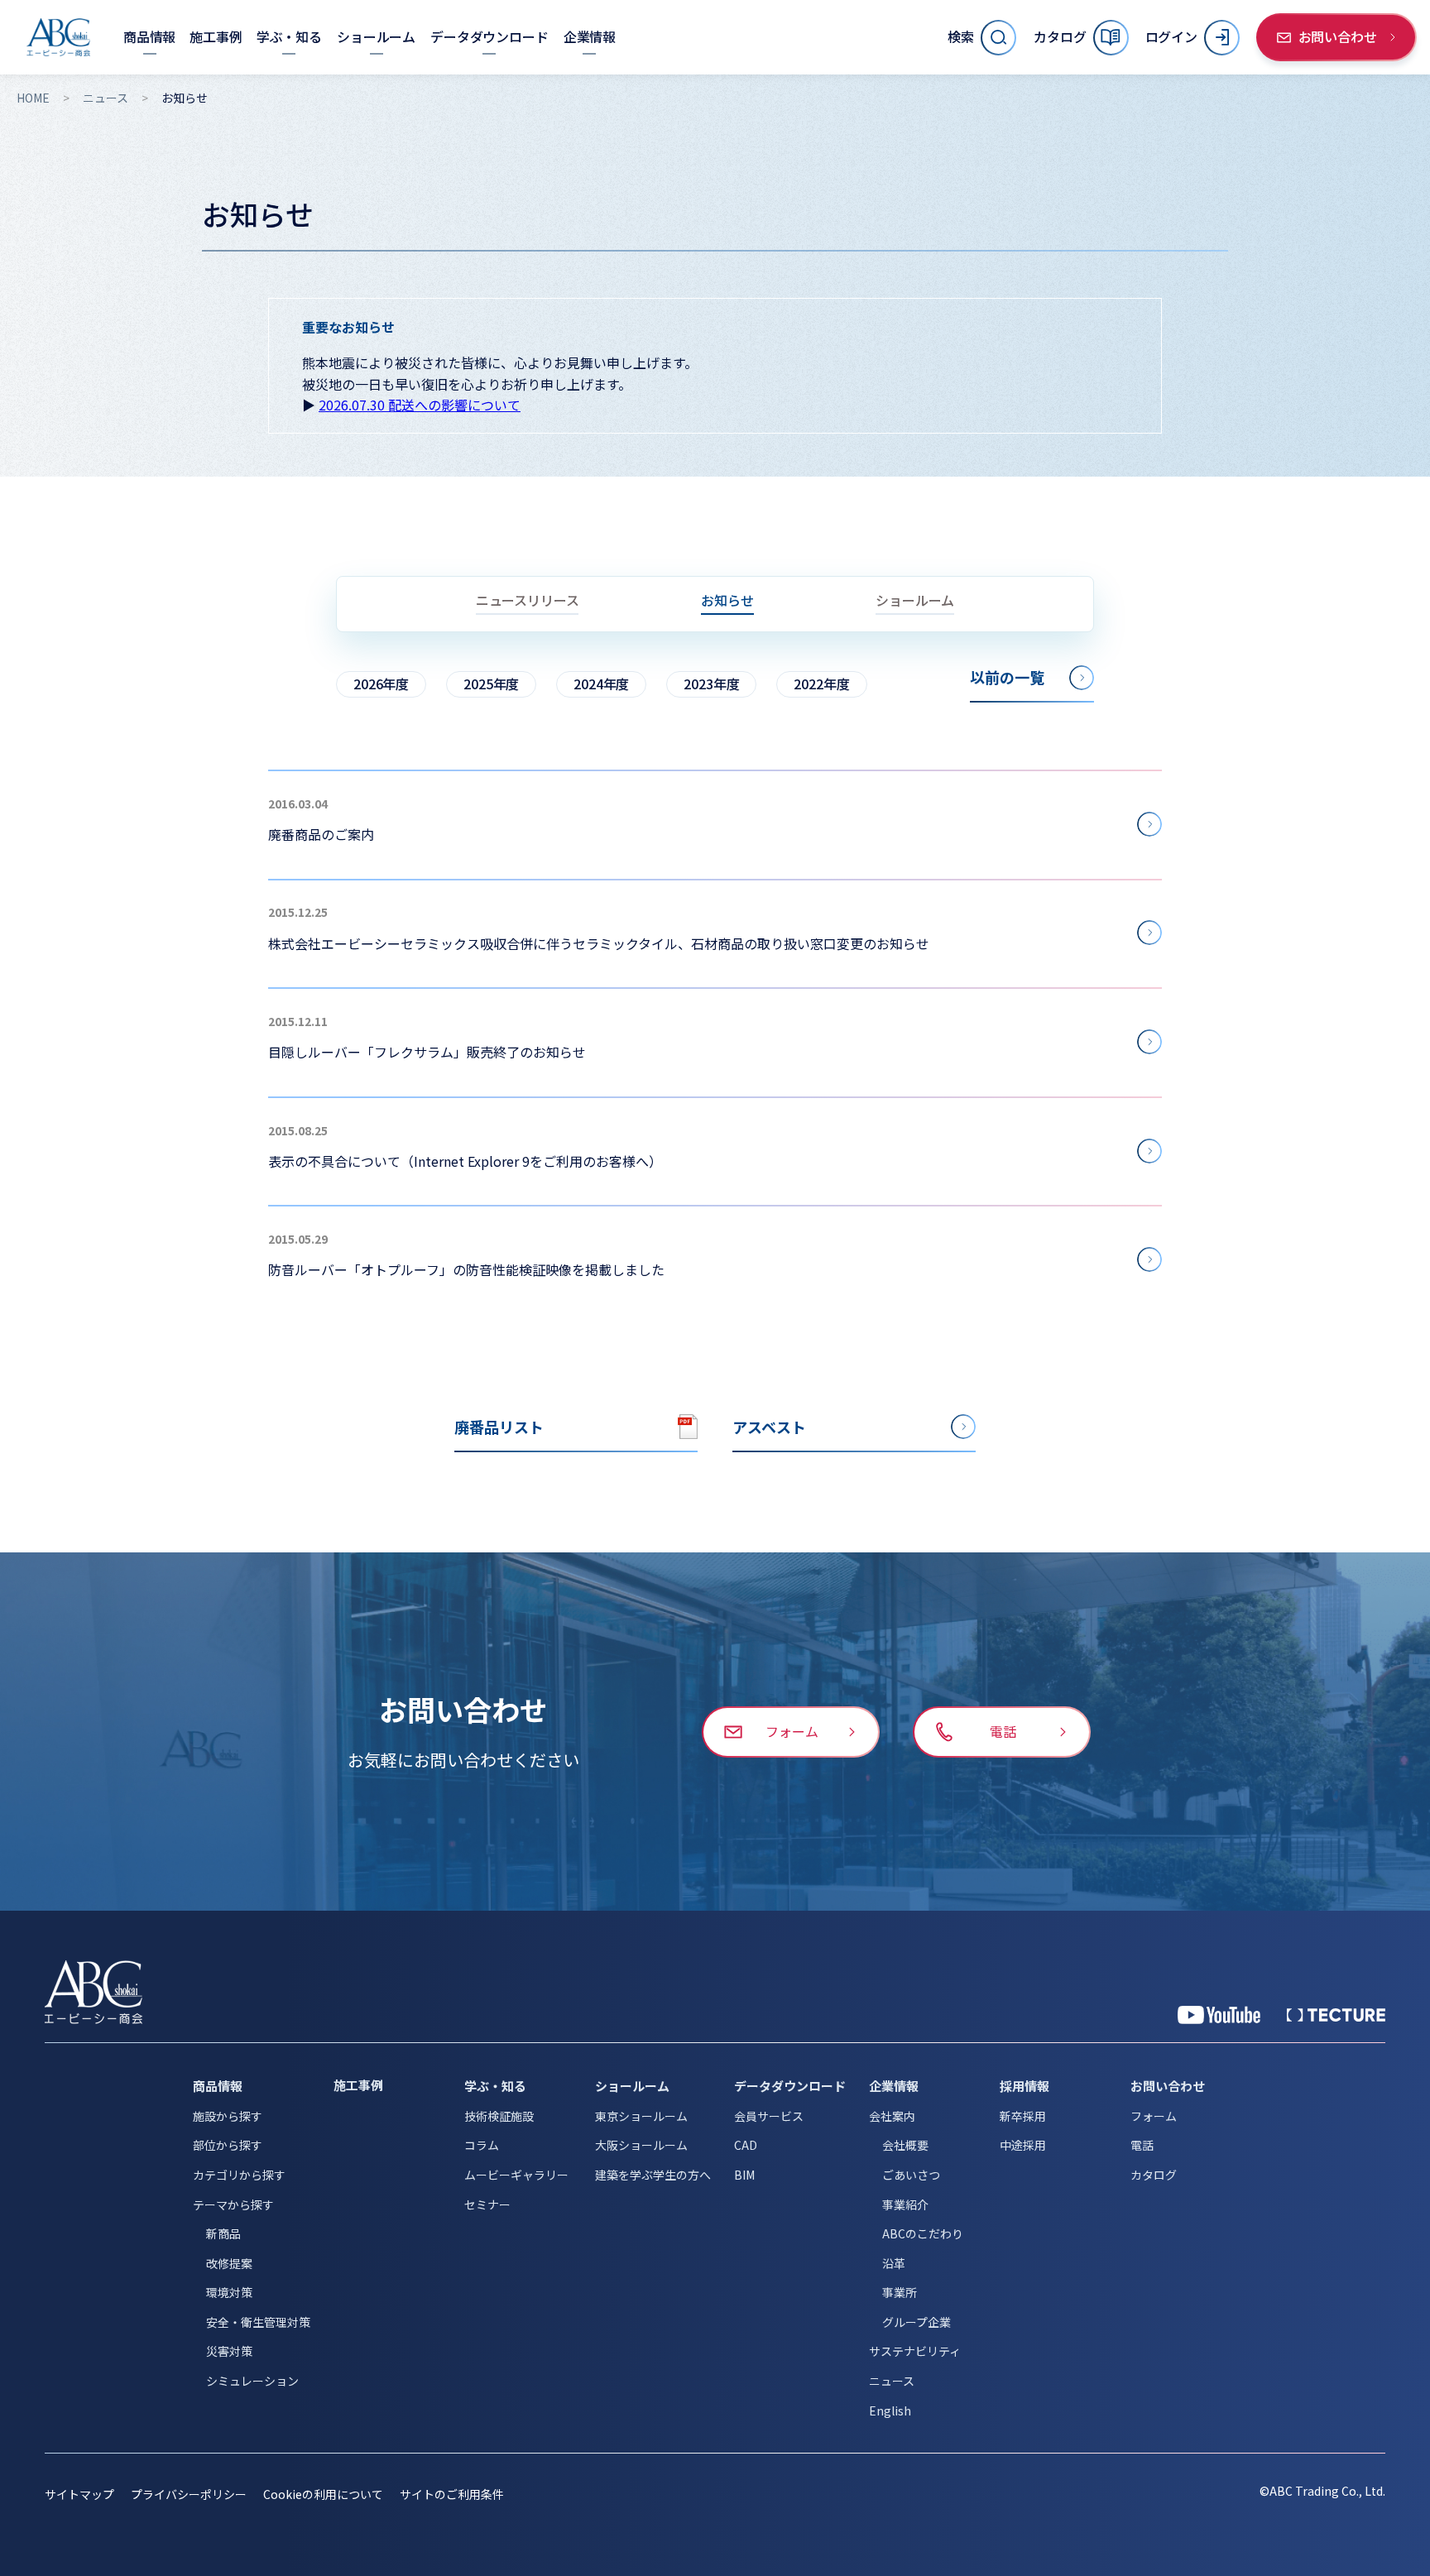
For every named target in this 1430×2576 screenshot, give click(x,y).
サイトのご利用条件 (452, 2494)
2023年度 (711, 684)
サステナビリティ (915, 2351)
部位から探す (228, 2145)
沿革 (894, 2263)
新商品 (223, 2233)
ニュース (106, 98)
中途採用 (1023, 2145)
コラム (482, 2145)
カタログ (1154, 2175)
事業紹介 (905, 2204)
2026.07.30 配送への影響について (420, 405)
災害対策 (229, 2351)
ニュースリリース (528, 602)
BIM (744, 2175)
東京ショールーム (641, 2116)
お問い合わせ (1168, 2086)
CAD (746, 2145)
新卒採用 (1023, 2116)
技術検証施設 (499, 2116)
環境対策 (229, 2292)
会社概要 (905, 2145)
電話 (1142, 2145)
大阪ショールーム (641, 2145)
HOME (33, 98)
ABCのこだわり (923, 2233)
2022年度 (821, 684)
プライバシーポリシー (189, 2494)
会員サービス (769, 2116)
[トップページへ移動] (58, 37)
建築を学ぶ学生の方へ (653, 2175)
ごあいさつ (911, 2175)
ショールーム (915, 602)
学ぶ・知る (495, 2086)
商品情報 (218, 2086)
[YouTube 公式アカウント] (1219, 2015)
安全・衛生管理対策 (258, 2322)
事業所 (900, 2292)
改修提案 (229, 2263)
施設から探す (228, 2116)
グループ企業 (917, 2322)
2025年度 (491, 684)
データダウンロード (790, 2086)
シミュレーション (252, 2381)
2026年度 (381, 684)
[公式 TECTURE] (1336, 2015)
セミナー (487, 2204)
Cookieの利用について (323, 2494)
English (890, 2411)
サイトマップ (79, 2494)
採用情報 (1025, 2086)
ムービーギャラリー (516, 2175)
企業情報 (894, 2086)
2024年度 (601, 684)
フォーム (1154, 2116)
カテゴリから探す (239, 2175)
